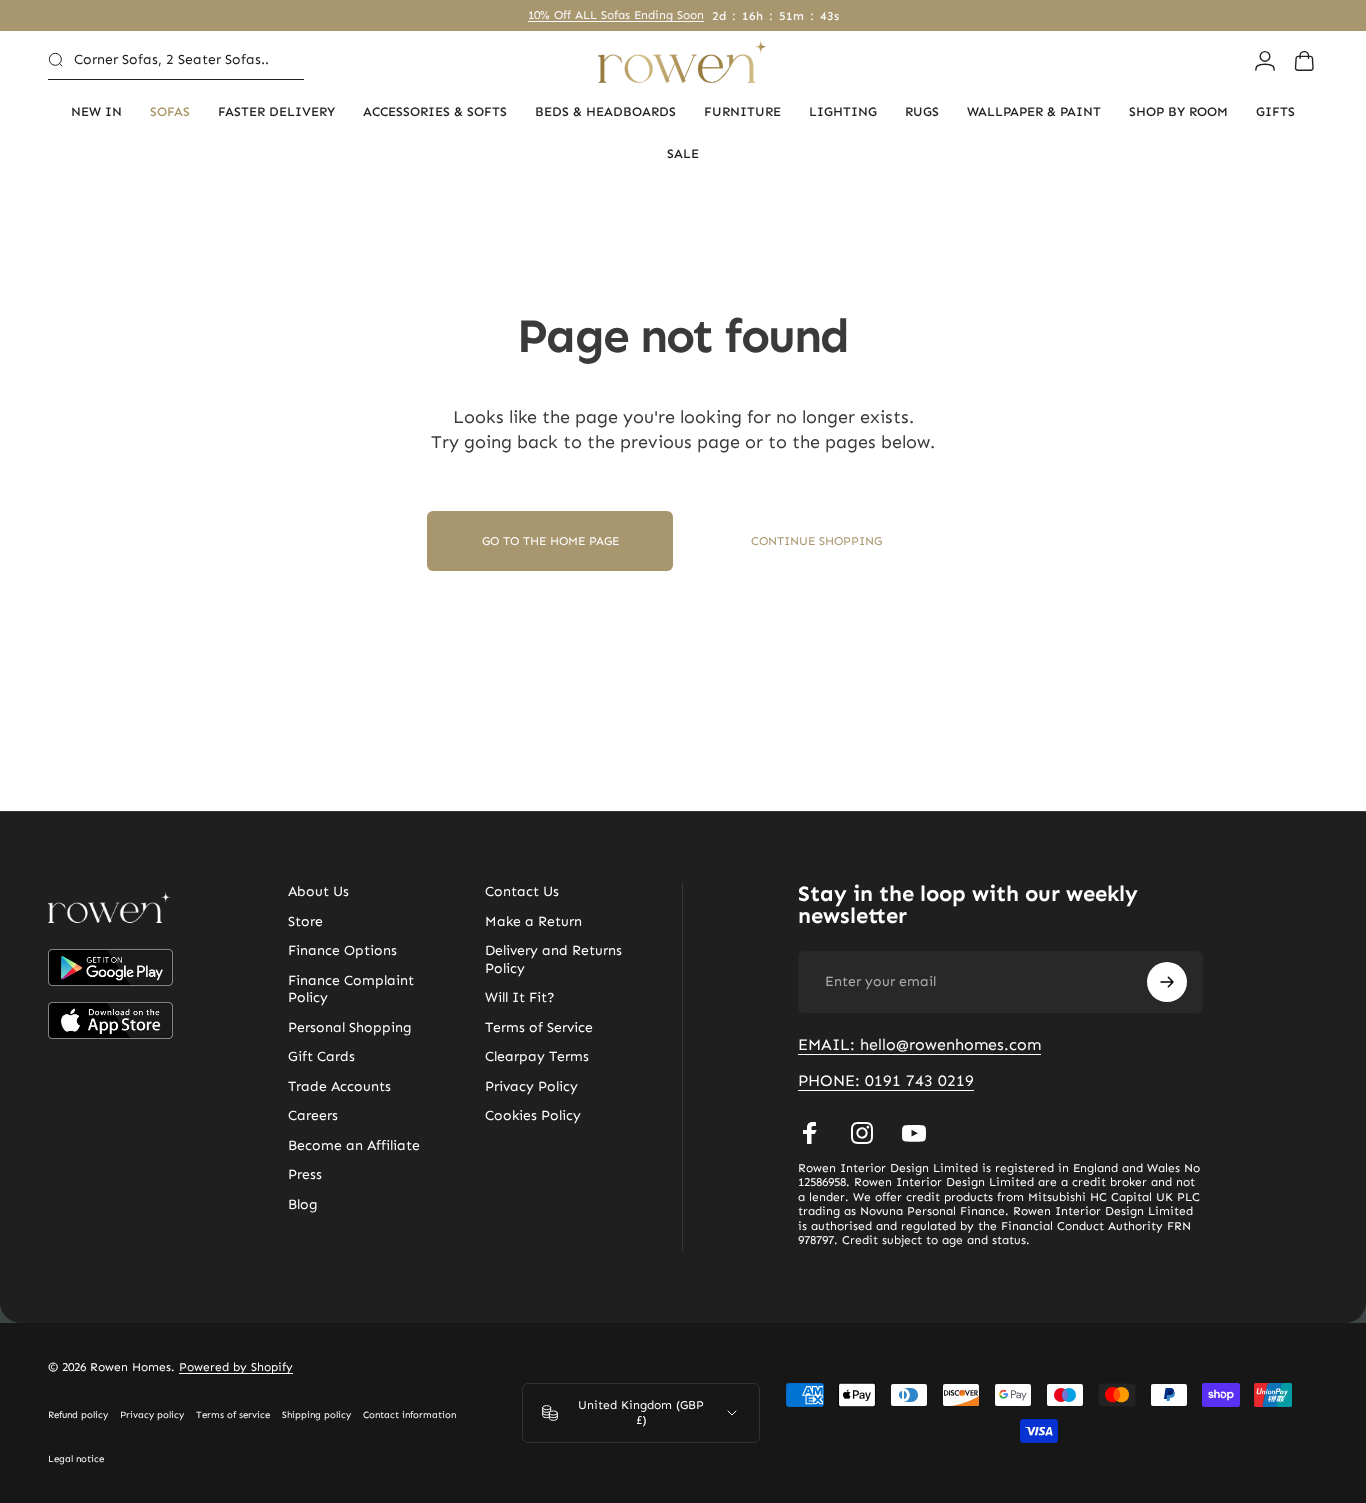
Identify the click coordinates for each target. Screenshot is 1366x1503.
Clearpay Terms (537, 1056)
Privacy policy (152, 1415)
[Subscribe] (1167, 982)
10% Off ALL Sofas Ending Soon (616, 15)
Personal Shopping (350, 1027)
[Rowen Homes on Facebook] (810, 1133)
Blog (303, 1204)
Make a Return (533, 921)
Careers (313, 1115)
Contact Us (522, 891)
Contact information (409, 1415)
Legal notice (76, 1459)
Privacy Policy (531, 1086)
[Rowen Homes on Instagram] (862, 1133)
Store (305, 921)
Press (305, 1174)
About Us (318, 891)
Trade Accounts (339, 1086)
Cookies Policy (533, 1115)
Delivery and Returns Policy (553, 959)
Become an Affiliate (354, 1145)
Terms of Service (539, 1027)
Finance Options (342, 950)
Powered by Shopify (236, 1367)
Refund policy (78, 1415)
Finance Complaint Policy (351, 989)
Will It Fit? (520, 997)
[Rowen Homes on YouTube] (914, 1133)
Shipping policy (316, 1415)
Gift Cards (321, 1056)
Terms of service (233, 1415)
